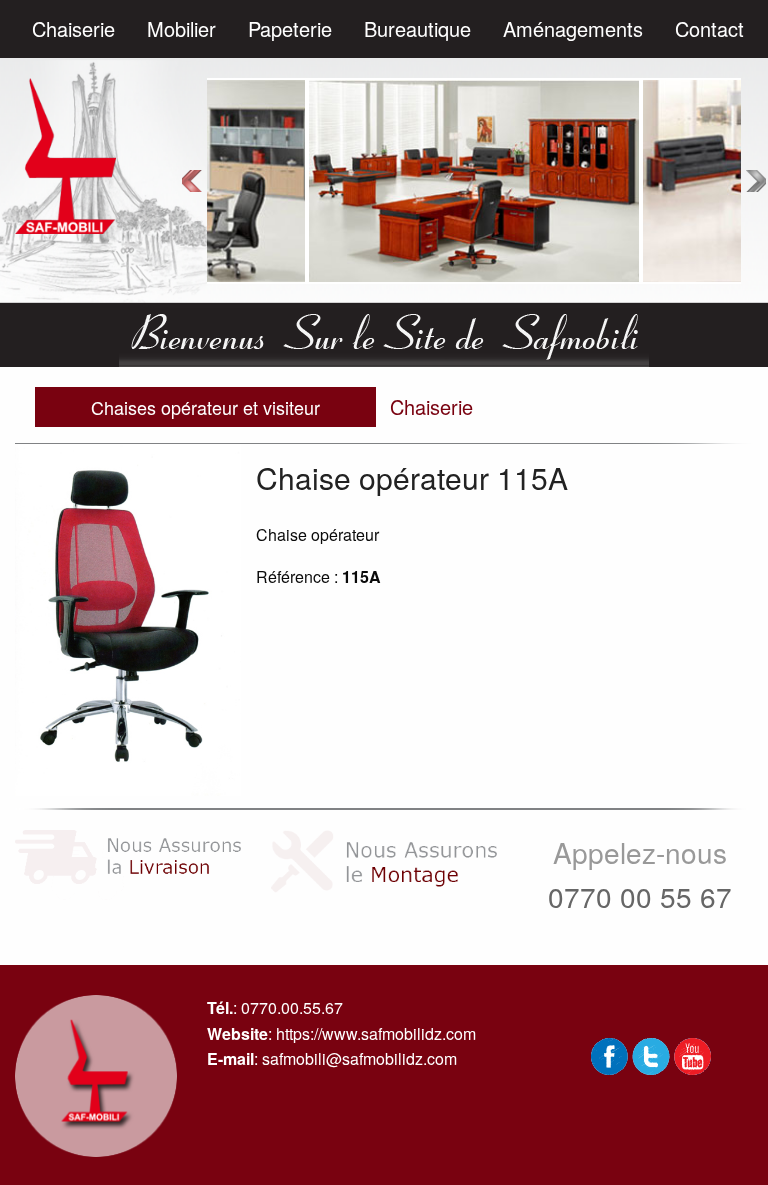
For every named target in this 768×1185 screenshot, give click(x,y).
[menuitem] (73, 29)
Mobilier (181, 28)
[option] (474, 180)
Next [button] (756, 181)
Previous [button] (192, 181)
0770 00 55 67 (640, 896)
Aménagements (573, 28)
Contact (709, 28)
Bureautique (417, 28)
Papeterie (290, 28)
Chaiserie (73, 28)
